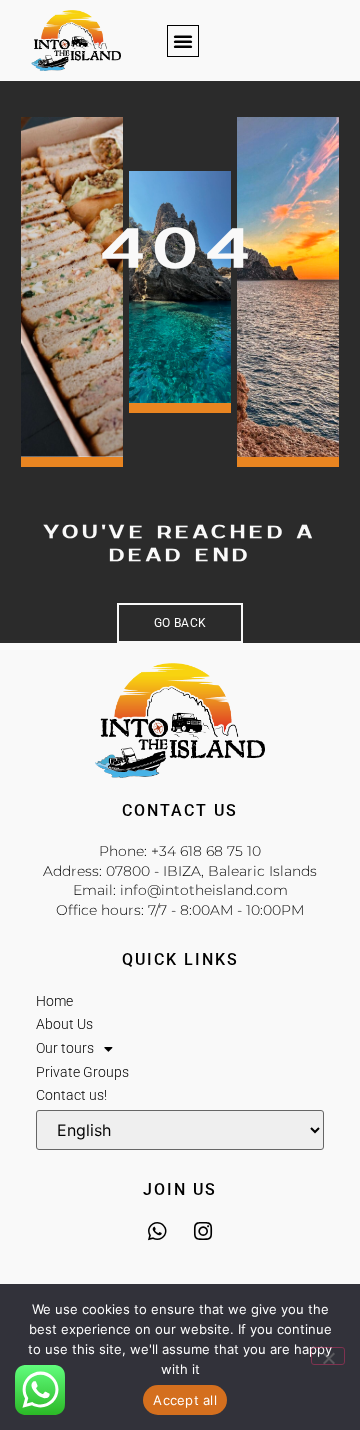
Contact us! (71, 1095)
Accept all (185, 1400)
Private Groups (82, 1072)
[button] (183, 41)
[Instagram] (203, 1231)
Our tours (65, 1048)
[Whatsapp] (157, 1231)
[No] (328, 1356)
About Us (64, 1024)
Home (54, 1001)
